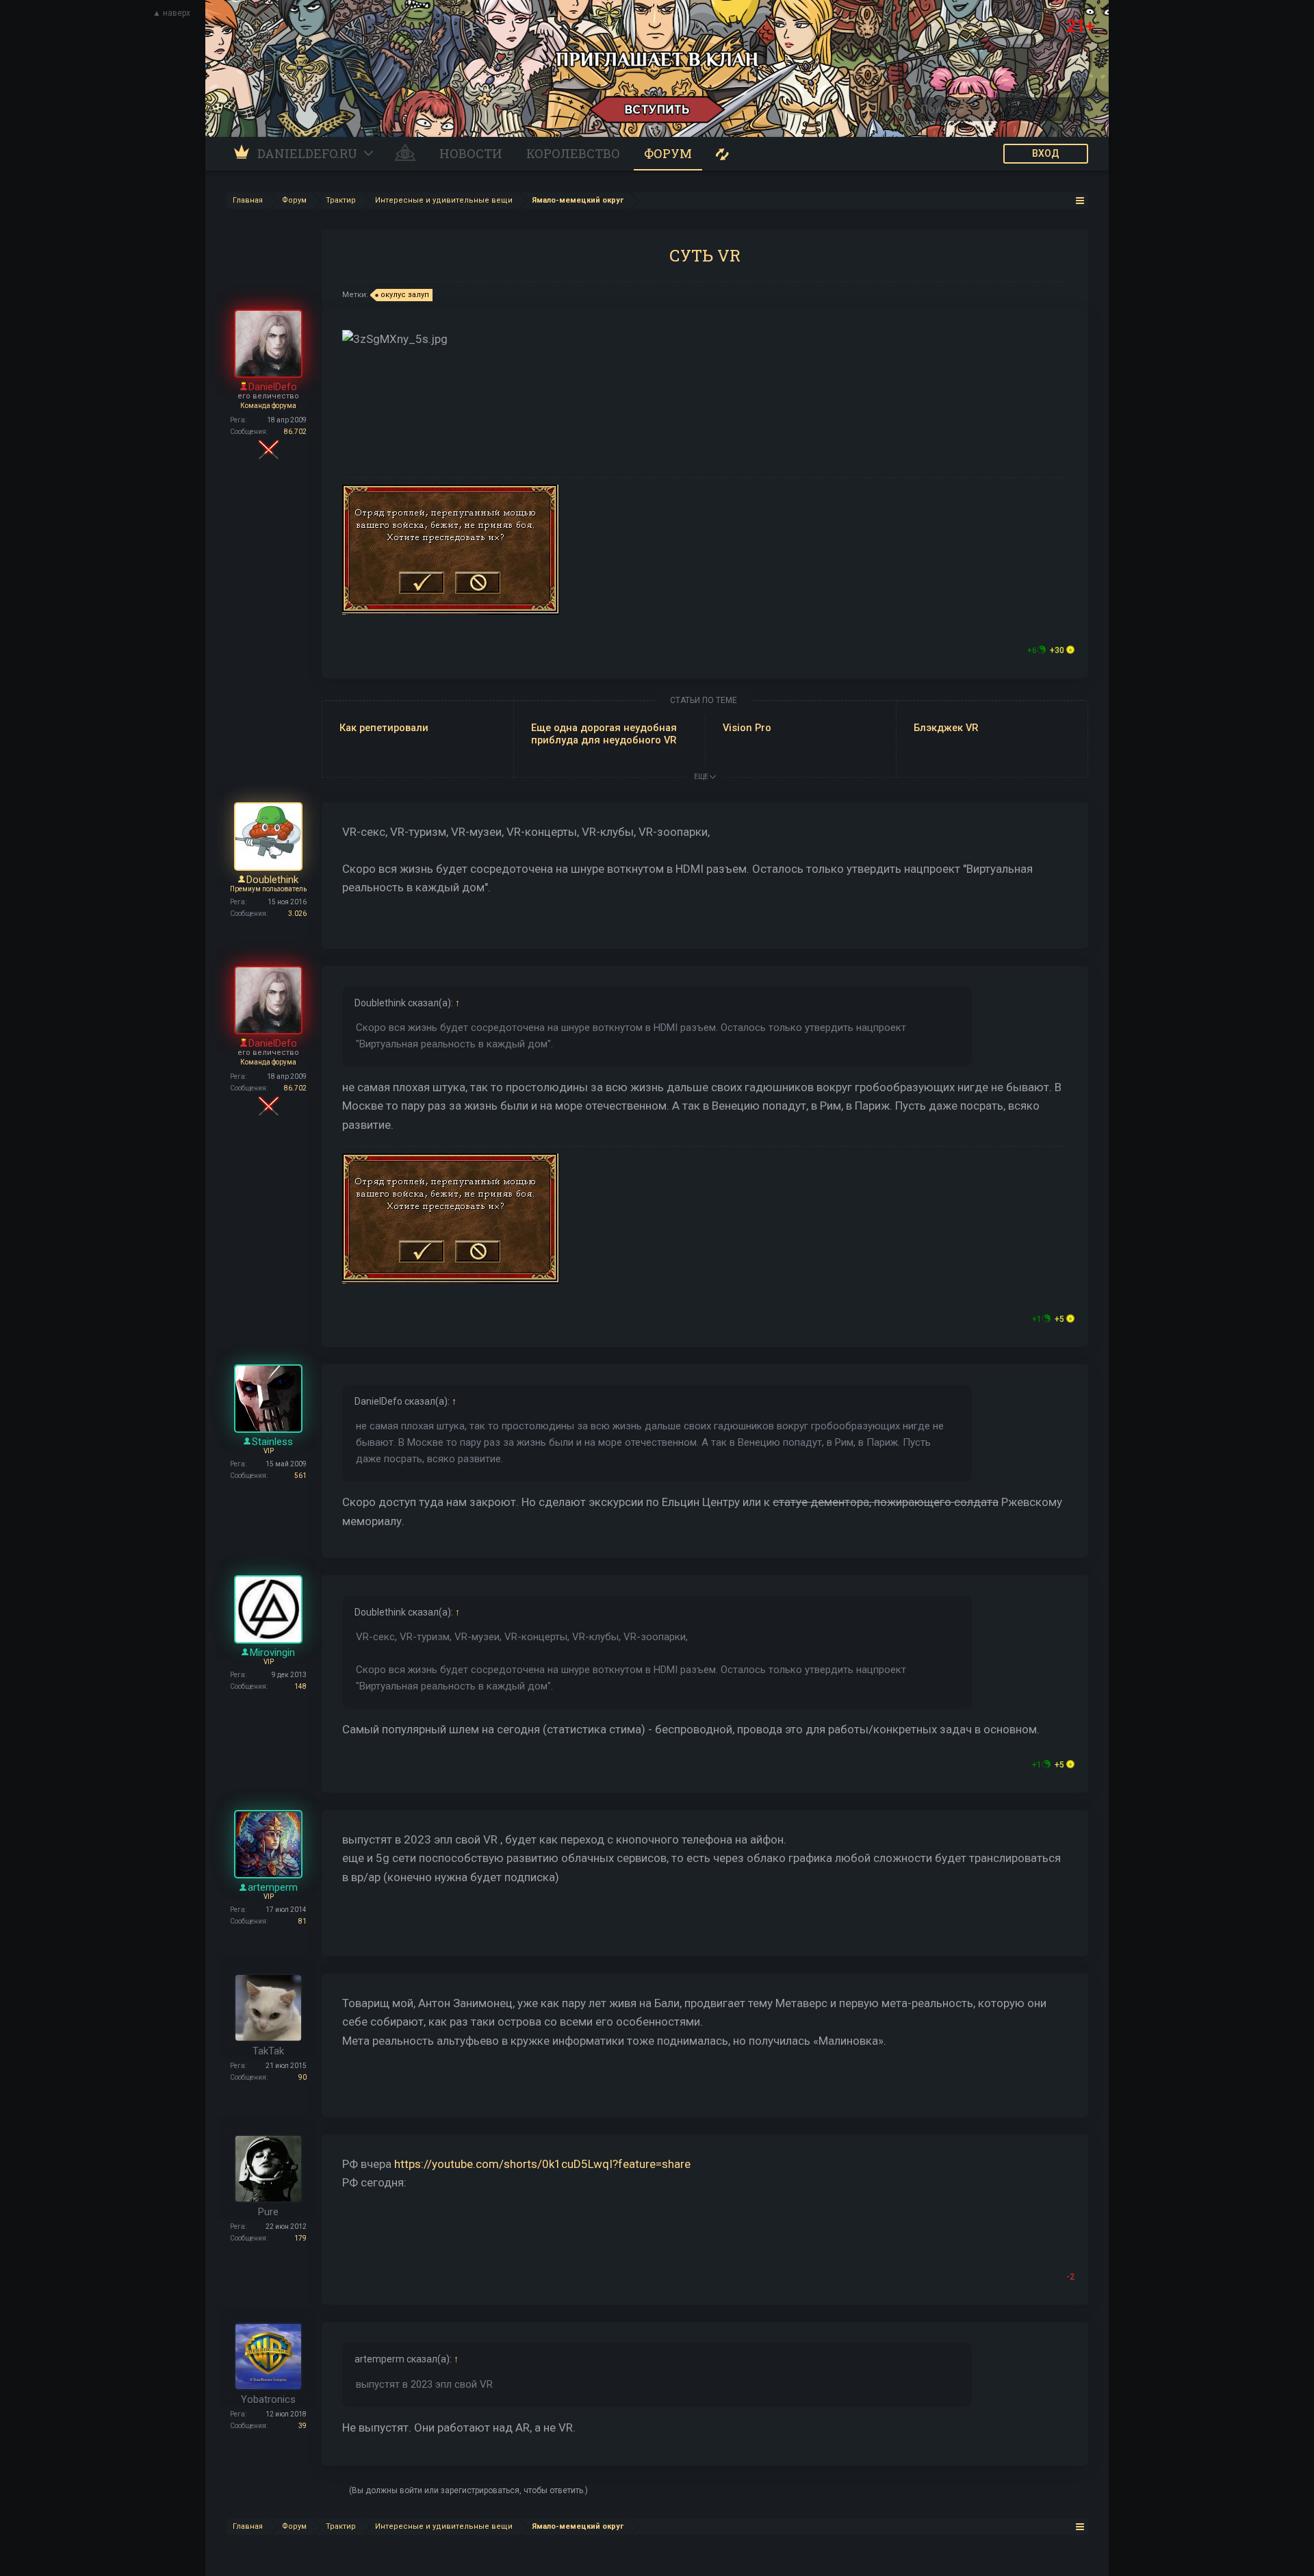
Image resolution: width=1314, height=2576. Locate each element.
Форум (668, 153)
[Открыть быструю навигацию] (1080, 200)
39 (302, 2426)
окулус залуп (405, 295)
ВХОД (1046, 153)
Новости (471, 153)
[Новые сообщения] (722, 154)
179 (300, 2238)
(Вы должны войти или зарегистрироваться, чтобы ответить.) (468, 2490)
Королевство (573, 153)
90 (302, 2077)
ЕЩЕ (702, 777)
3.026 (297, 914)
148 (300, 1686)
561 (300, 1476)
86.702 (295, 432)
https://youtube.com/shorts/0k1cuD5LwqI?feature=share (542, 2164)
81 (302, 1921)
